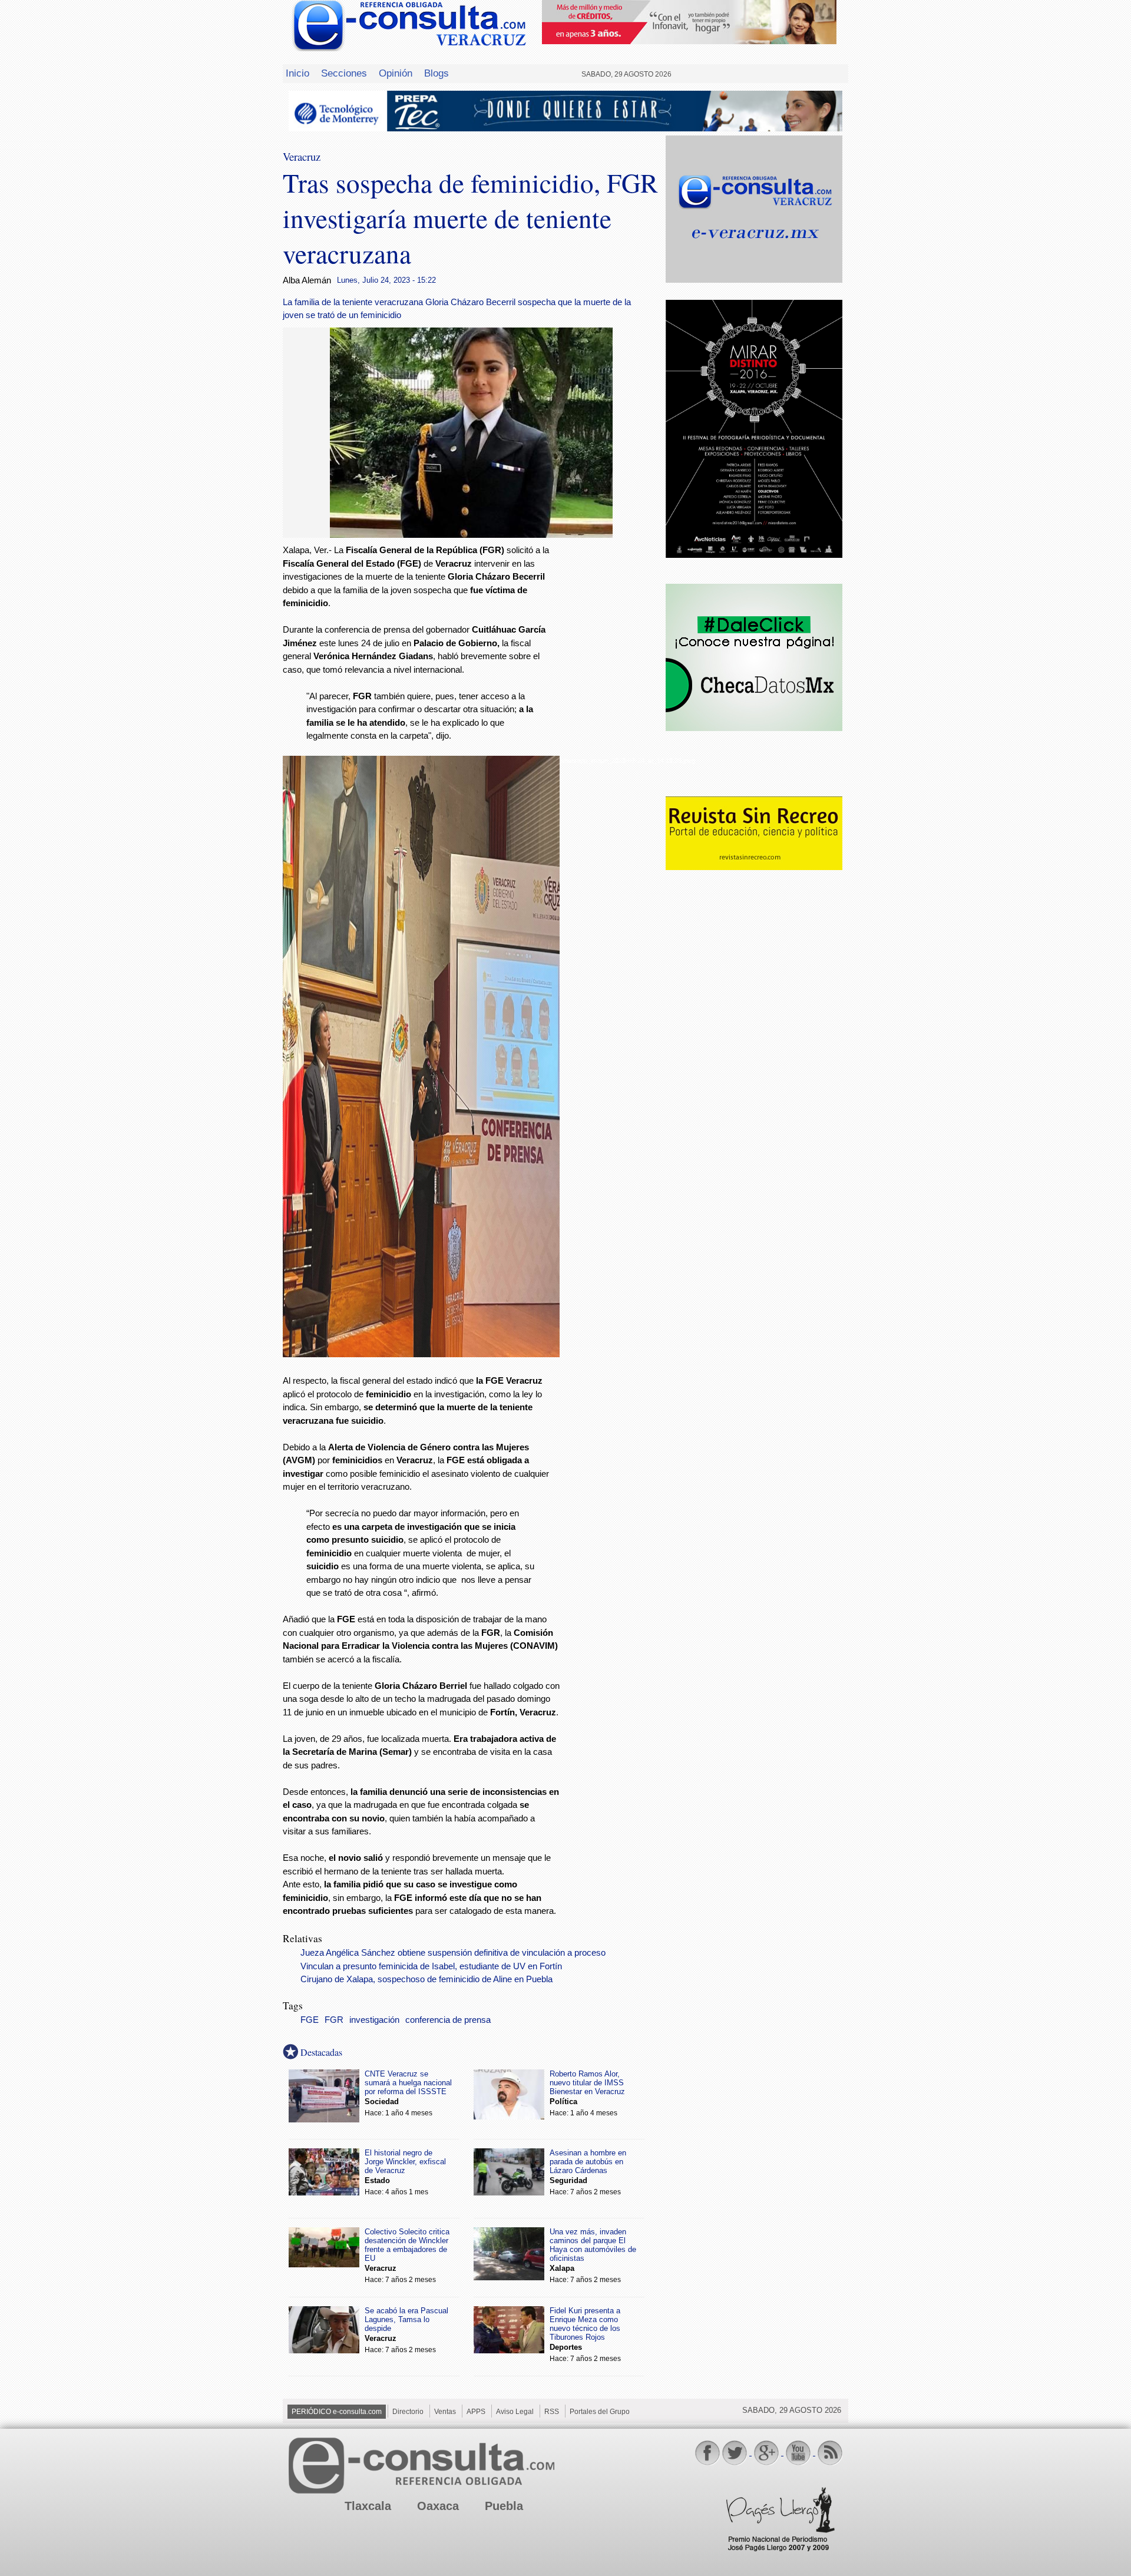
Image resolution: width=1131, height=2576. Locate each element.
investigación (374, 2020)
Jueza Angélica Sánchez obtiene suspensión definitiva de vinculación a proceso (453, 1953)
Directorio (408, 2412)
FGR (334, 2020)
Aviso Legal (515, 2412)
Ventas (445, 2412)
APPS (476, 2412)
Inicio (297, 73)
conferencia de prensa (448, 2020)
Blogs (436, 73)
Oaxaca (438, 2506)
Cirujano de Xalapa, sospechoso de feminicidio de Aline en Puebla (426, 1979)
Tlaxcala (368, 2506)
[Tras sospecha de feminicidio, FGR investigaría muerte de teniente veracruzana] (471, 535)
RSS (552, 2412)
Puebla (504, 2506)
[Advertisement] (613, 734)
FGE (310, 2020)
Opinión (396, 73)
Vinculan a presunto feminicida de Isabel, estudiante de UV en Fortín (431, 1966)
